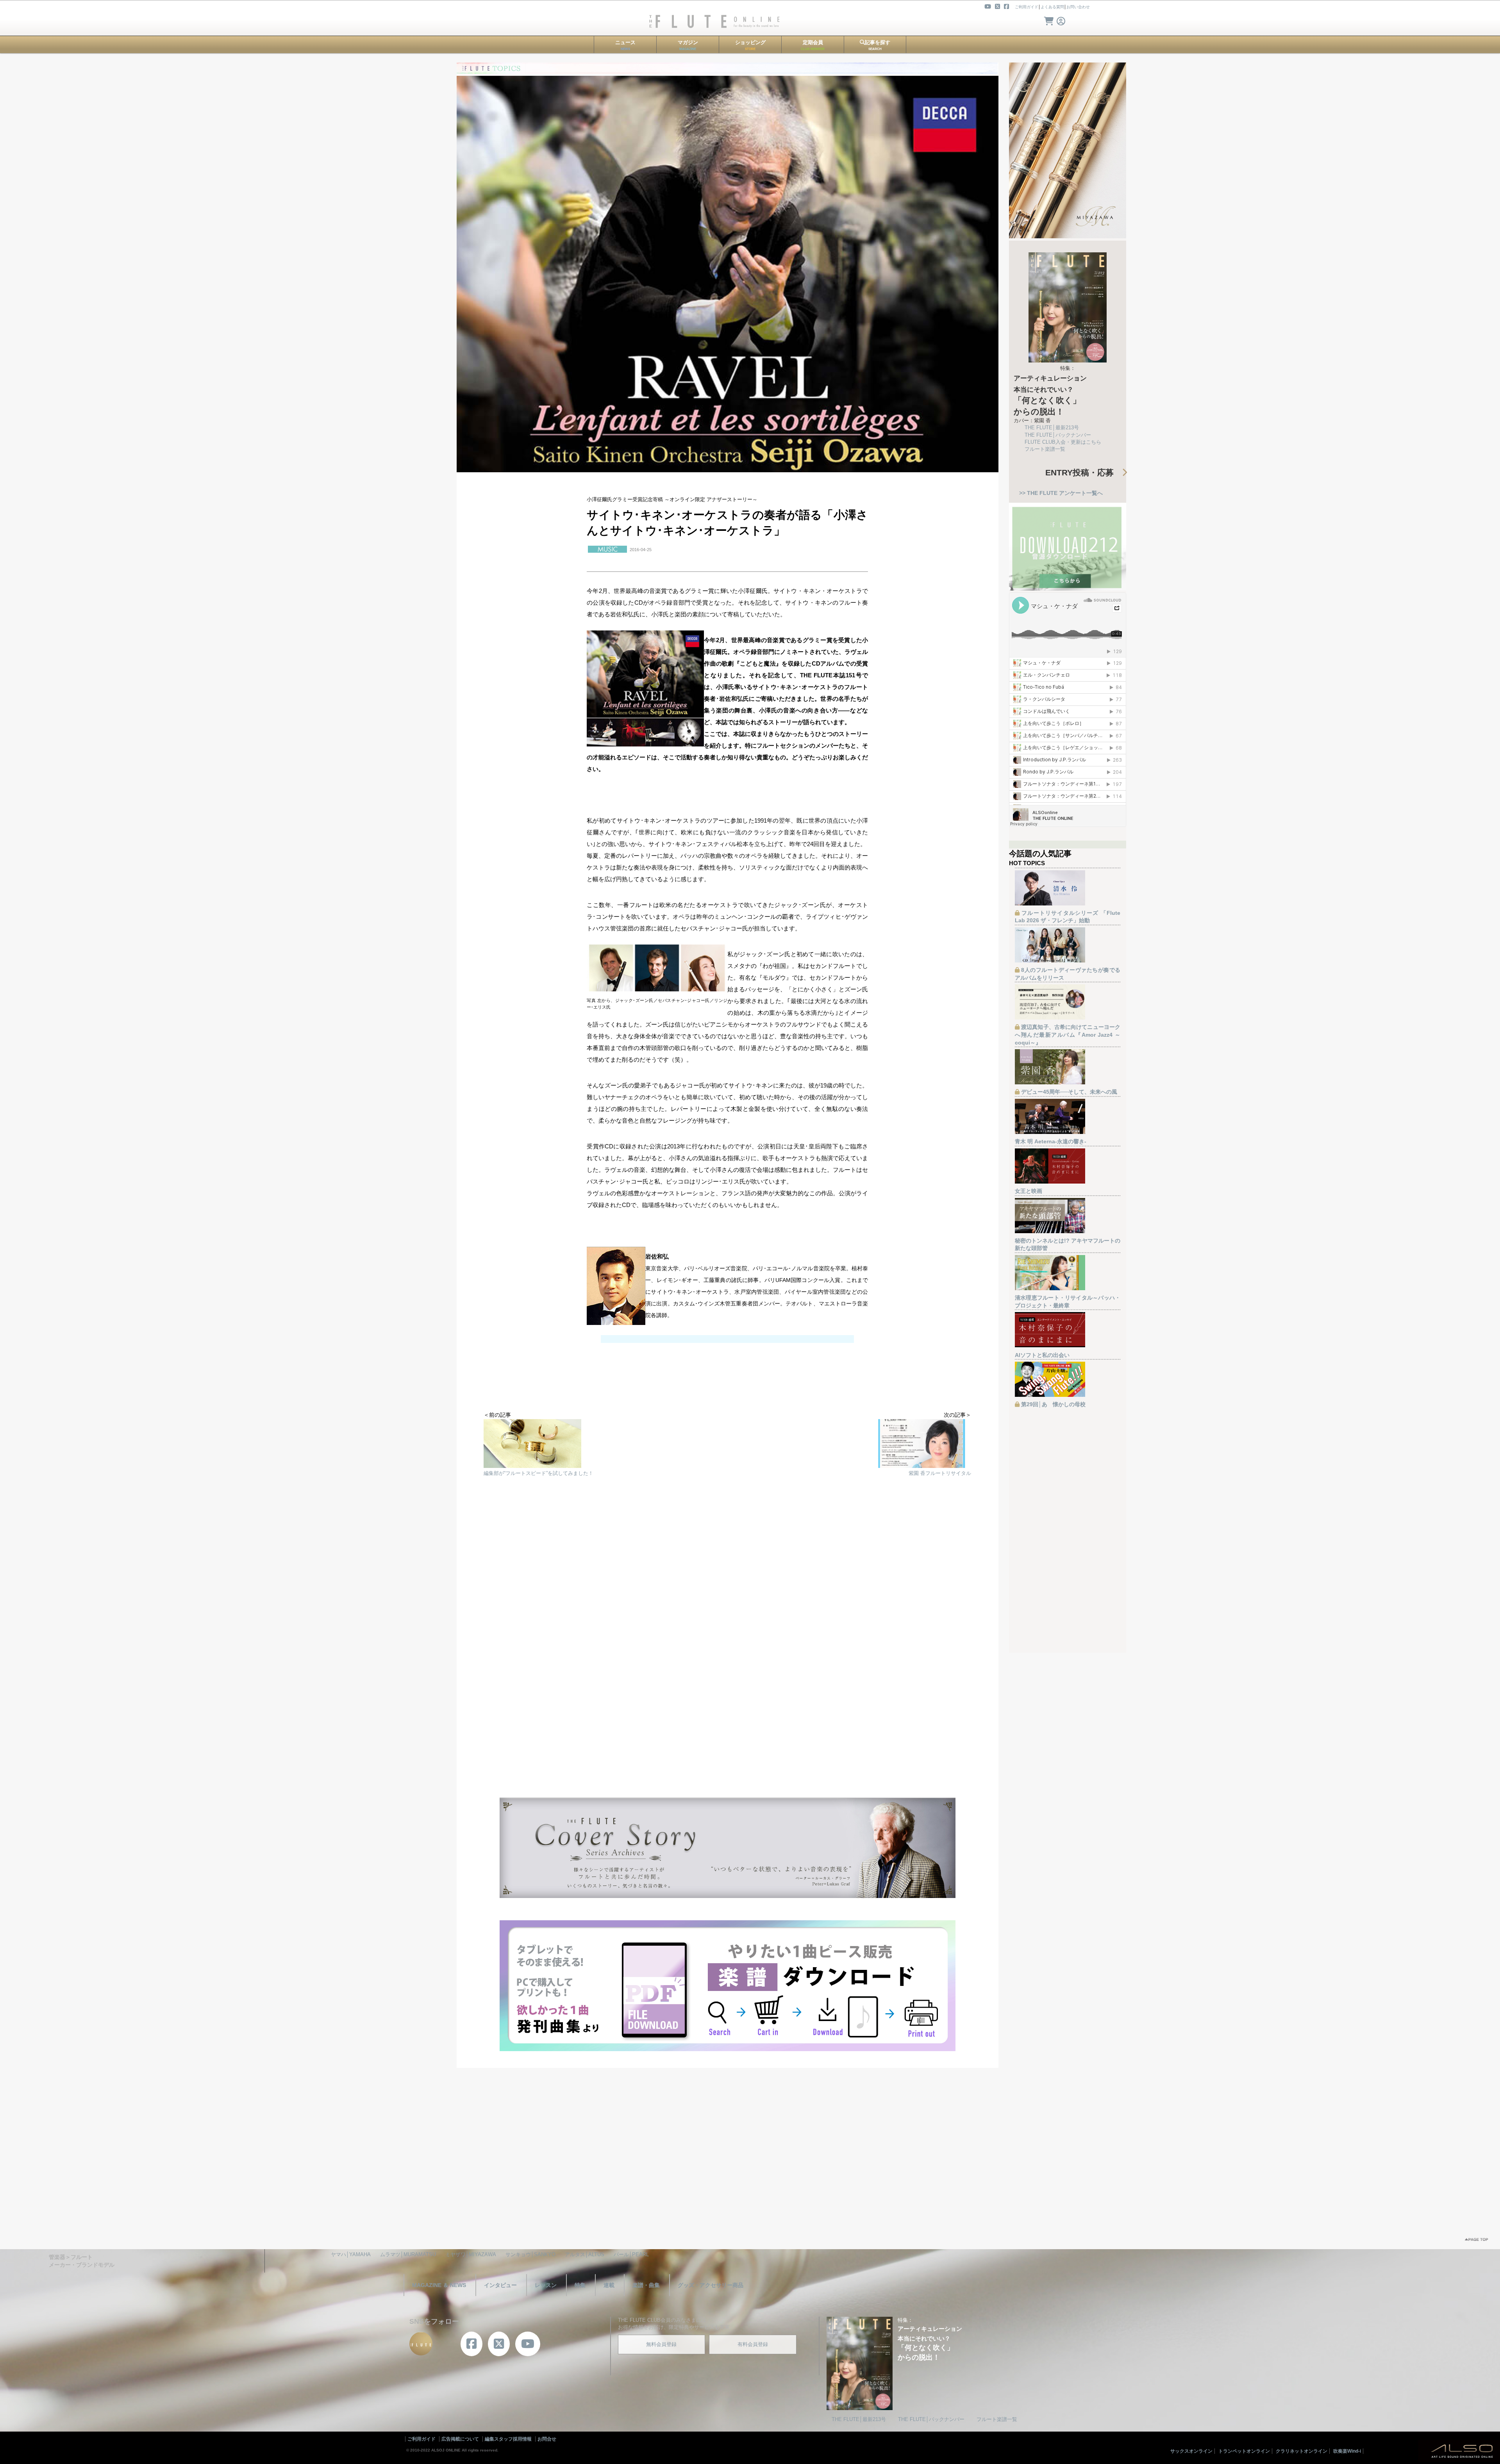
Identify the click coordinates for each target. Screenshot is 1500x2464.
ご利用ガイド (1027, 7)
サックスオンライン (1191, 2451)
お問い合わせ (1078, 7)
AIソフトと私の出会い (1042, 1355)
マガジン (688, 45)
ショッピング (750, 45)
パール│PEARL (631, 2254)
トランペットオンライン (1244, 2451)
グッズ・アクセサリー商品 (711, 2285)
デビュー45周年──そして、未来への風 (1069, 1092)
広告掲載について (460, 2439)
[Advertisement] (727, 1574)
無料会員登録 (661, 2344)
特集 (580, 2285)
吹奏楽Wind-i (1347, 2451)
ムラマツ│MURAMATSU (408, 2254)
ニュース (625, 45)
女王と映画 (1029, 1191)
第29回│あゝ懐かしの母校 (1053, 1404)
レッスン (546, 2285)
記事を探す (878, 45)
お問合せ (547, 2439)
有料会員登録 (753, 2344)
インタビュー (500, 2285)
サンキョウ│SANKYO (530, 2254)
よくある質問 (1052, 7)
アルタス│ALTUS (585, 2254)
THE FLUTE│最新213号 (1052, 428)
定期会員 (813, 45)
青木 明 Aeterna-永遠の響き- (1051, 1141)
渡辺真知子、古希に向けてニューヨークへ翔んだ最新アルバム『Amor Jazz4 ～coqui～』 (1068, 1035)
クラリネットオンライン (1302, 2451)
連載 (609, 2285)
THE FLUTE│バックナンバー (1058, 435)
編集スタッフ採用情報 (508, 2439)
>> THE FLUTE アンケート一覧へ (1061, 493)
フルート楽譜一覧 (1045, 449)
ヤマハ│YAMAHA (351, 2254)
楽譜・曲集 (646, 2285)
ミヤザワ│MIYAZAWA (471, 2254)
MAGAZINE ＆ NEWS (439, 2285)
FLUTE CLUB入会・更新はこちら (1063, 442)
